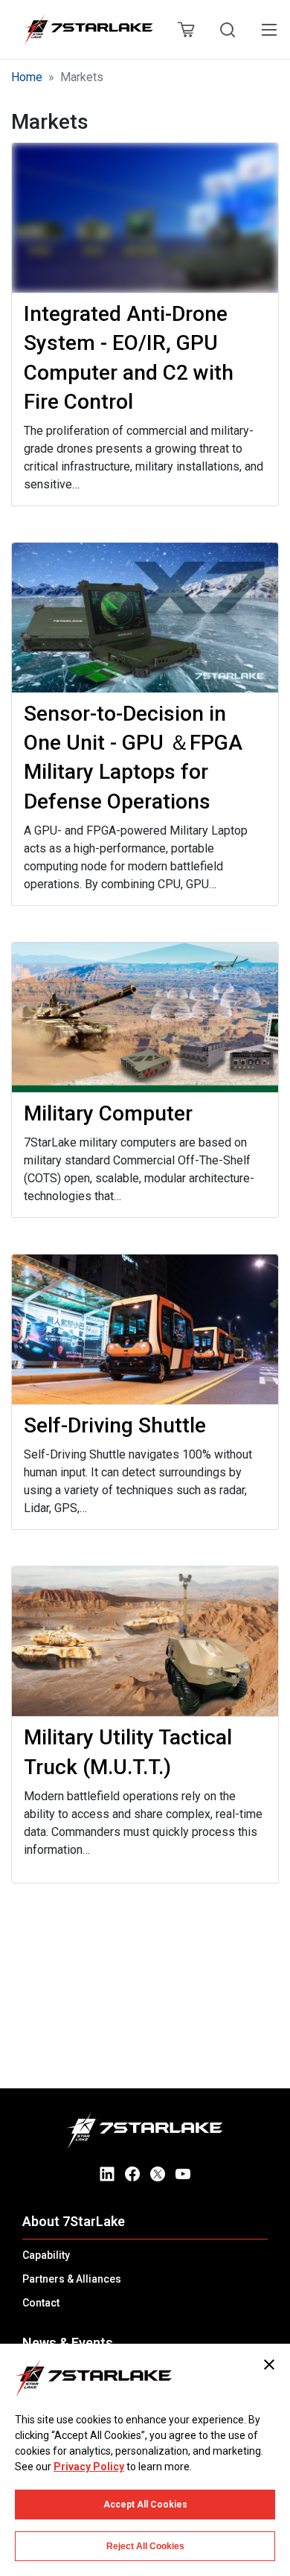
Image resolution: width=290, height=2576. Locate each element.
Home (27, 77)
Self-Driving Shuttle (115, 1425)
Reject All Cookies (145, 2546)
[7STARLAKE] (88, 30)
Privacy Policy (89, 2467)
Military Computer (108, 1113)
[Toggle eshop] (185, 30)
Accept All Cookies (145, 2505)
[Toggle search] (228, 30)
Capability (46, 2255)
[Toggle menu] (269, 30)
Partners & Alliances (72, 2279)
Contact (41, 2303)
